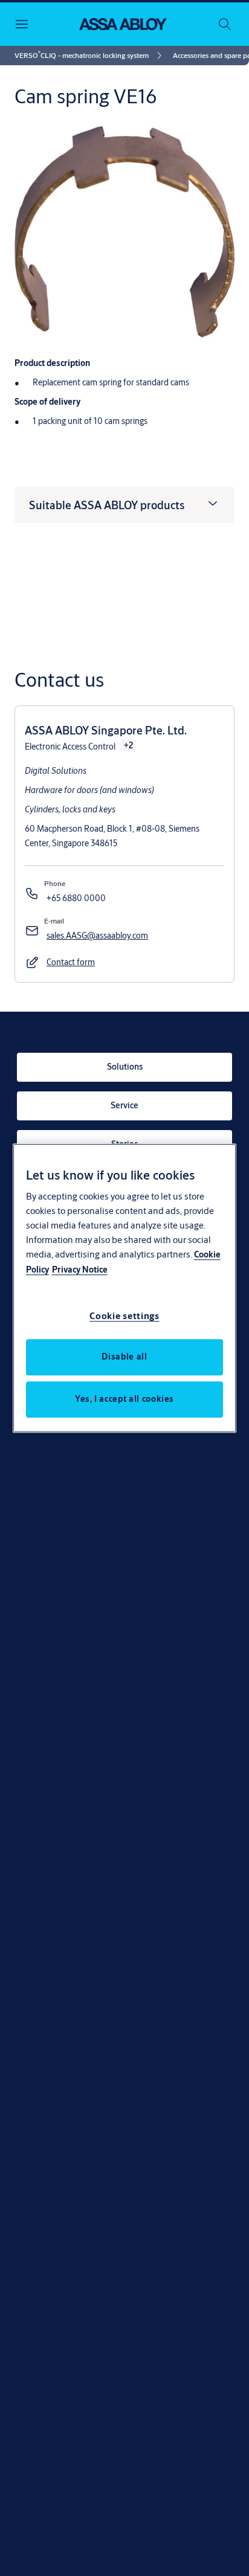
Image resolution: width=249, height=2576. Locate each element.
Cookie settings (124, 1316)
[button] (71, 963)
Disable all (124, 1357)
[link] (90, 56)
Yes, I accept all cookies (124, 1399)
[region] (125, 1288)
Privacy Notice (80, 1270)
